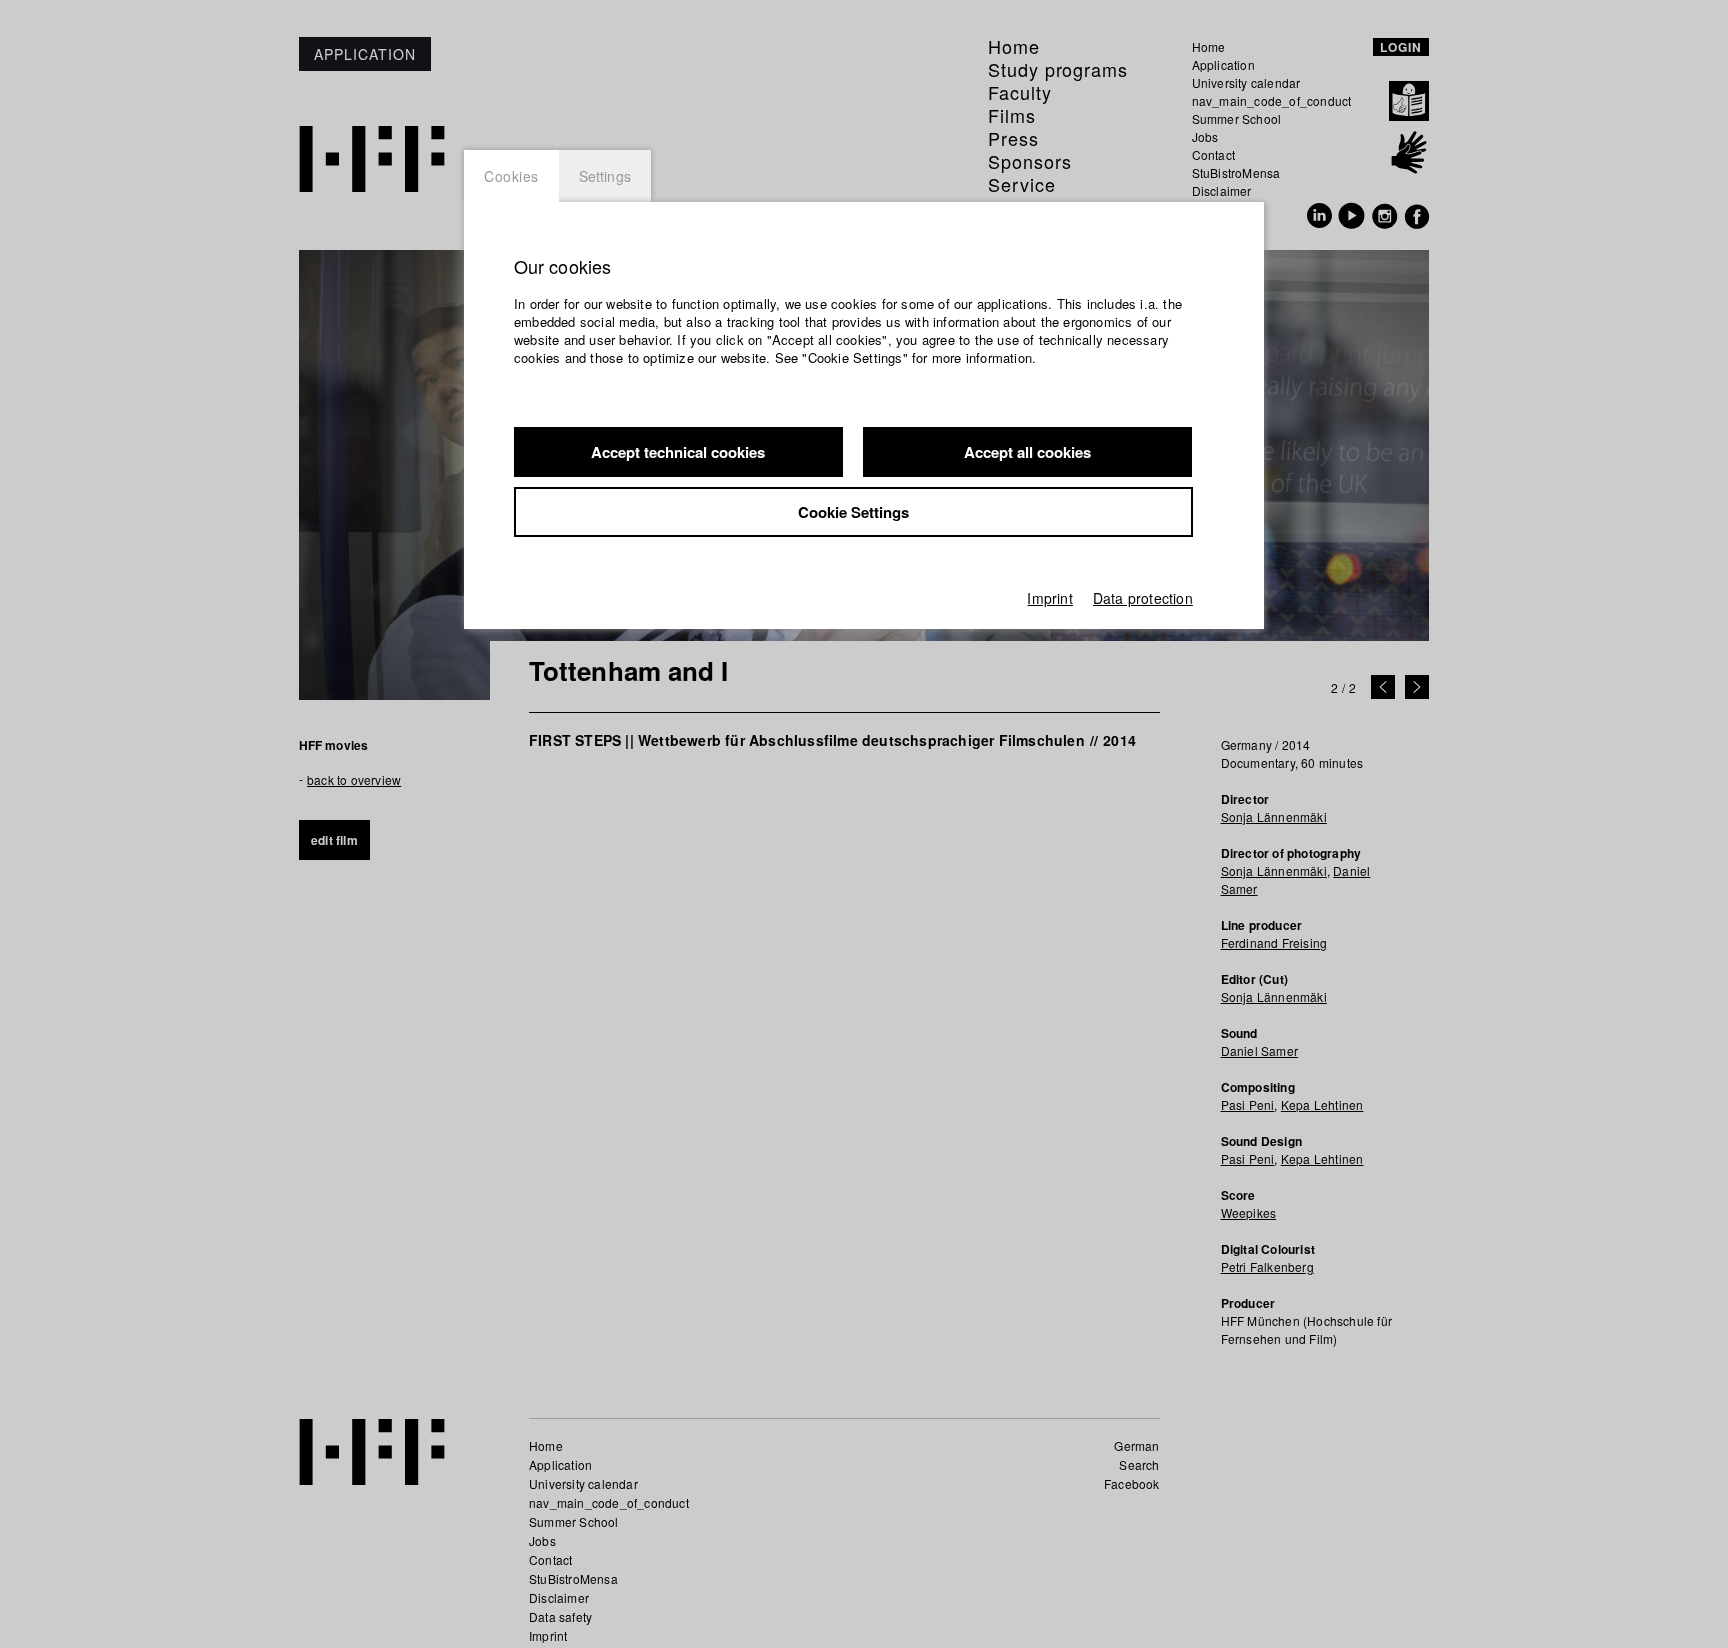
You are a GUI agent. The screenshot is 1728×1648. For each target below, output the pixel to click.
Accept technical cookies (678, 452)
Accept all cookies (1027, 452)
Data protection (1143, 598)
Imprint (1049, 598)
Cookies (511, 176)
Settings (605, 176)
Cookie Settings (853, 512)
